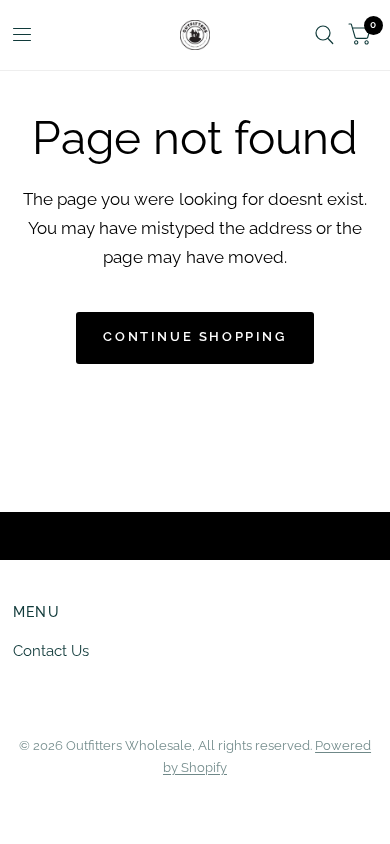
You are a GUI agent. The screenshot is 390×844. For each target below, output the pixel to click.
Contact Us (51, 651)
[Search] (324, 35)
